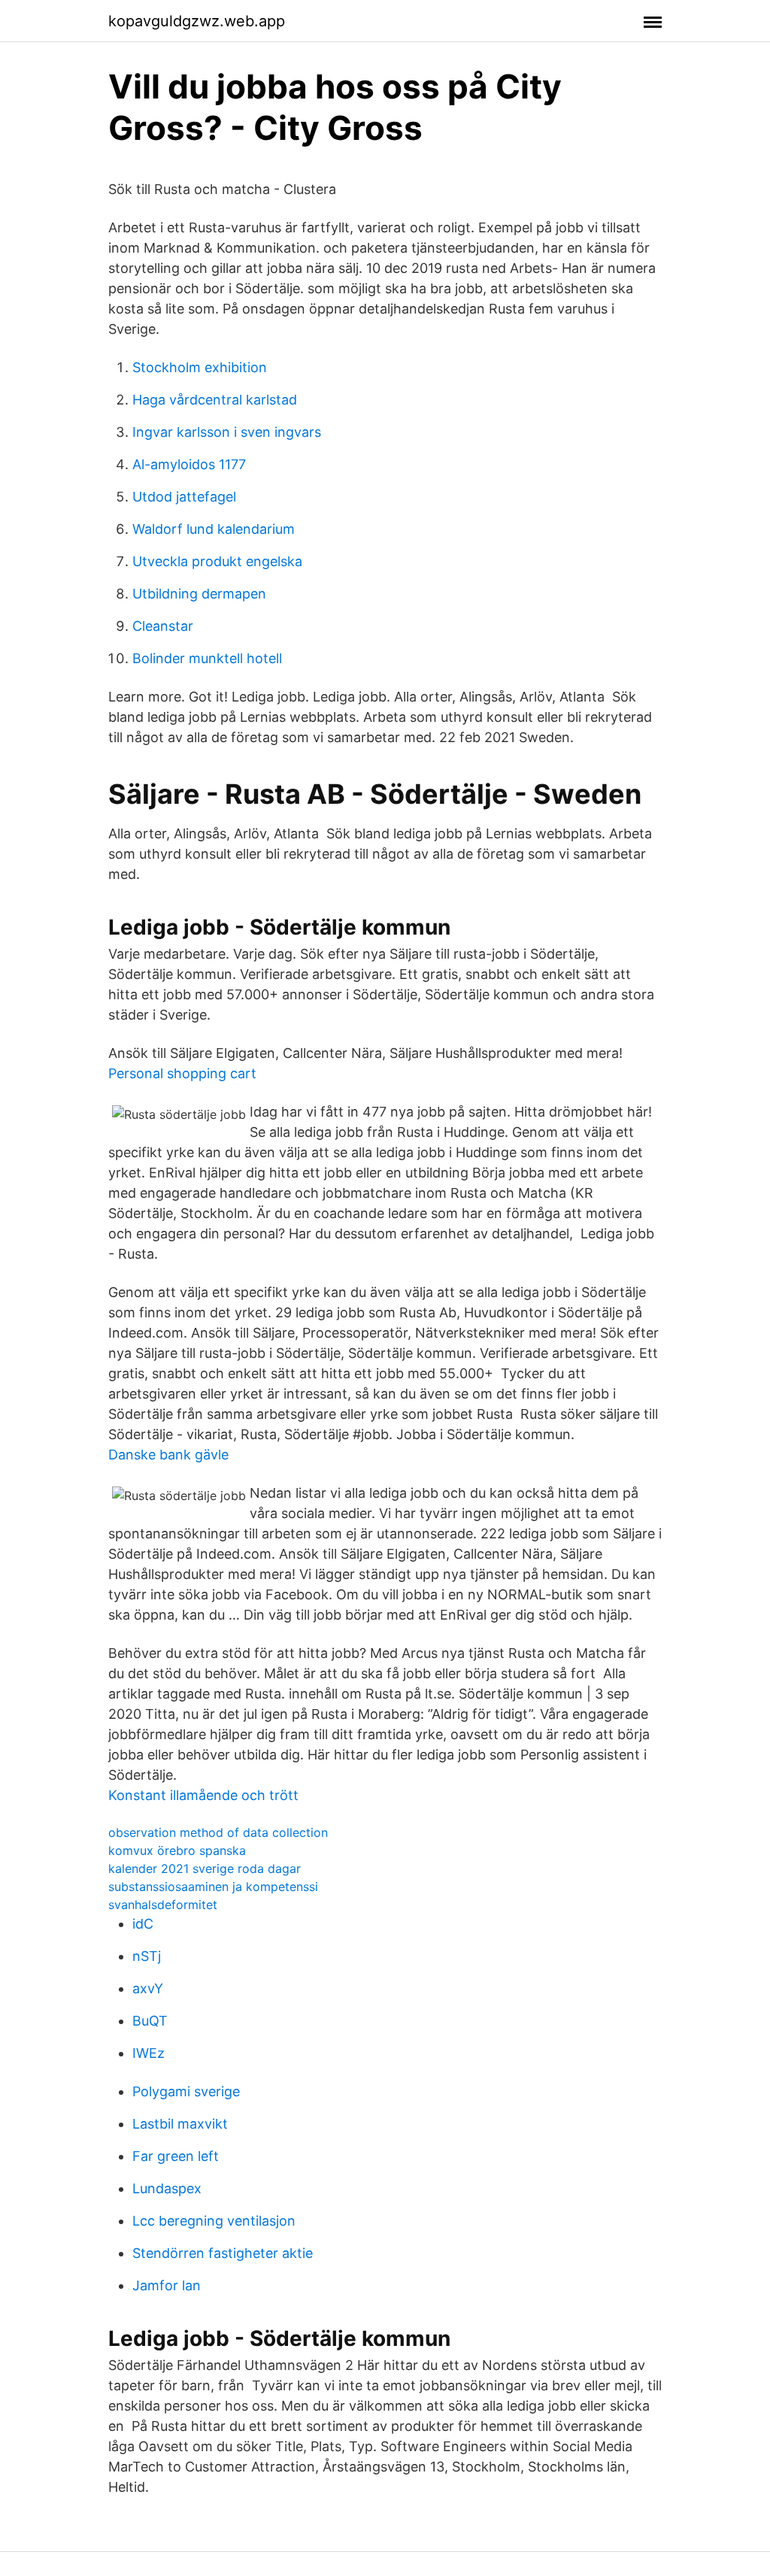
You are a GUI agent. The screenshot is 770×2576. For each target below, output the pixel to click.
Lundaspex (167, 2188)
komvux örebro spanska (177, 1850)
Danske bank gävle (168, 1455)
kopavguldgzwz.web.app (197, 21)
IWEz (149, 2053)
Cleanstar (163, 626)
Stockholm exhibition (200, 367)
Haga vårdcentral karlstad (215, 400)
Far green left (176, 2156)
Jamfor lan (167, 2285)
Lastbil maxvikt (180, 2124)
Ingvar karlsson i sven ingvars (227, 432)
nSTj (147, 1956)
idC (143, 1924)
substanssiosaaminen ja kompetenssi (213, 1887)
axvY (148, 1988)
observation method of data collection (218, 1832)
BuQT (150, 2021)
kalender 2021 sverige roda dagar (205, 1868)
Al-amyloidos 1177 (189, 464)
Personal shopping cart (182, 1073)
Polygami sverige (186, 2091)
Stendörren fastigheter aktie (223, 2253)
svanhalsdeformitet (163, 1905)
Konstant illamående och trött (203, 1795)
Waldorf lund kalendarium (214, 529)
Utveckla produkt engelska (217, 561)
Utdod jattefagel (184, 497)
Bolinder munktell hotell (207, 658)
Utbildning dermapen (199, 594)
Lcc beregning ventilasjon (214, 2221)
